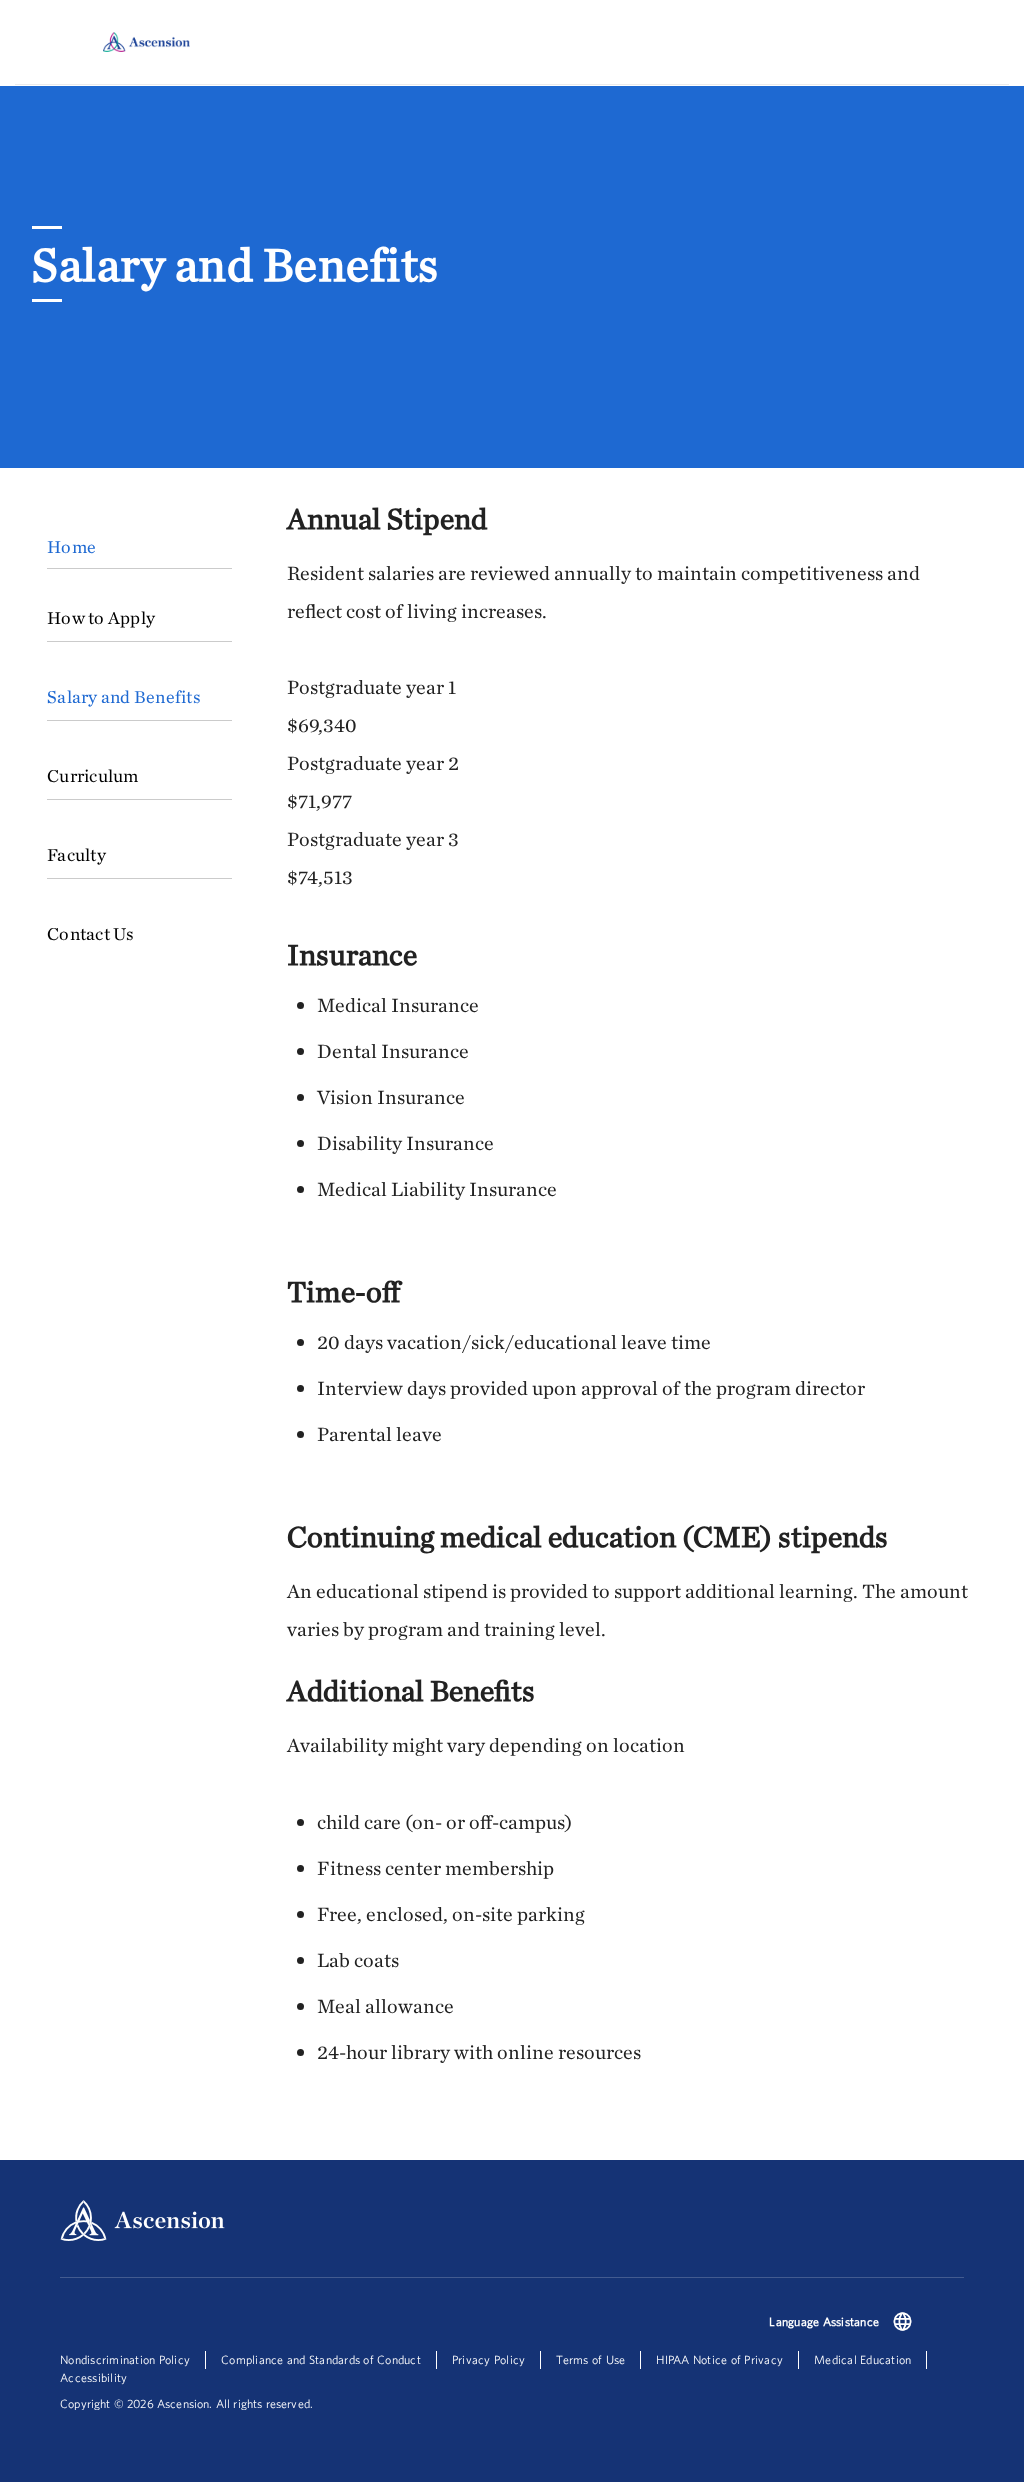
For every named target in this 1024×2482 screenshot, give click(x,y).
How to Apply (101, 617)
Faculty (76, 854)
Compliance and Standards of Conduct (321, 2359)
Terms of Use (590, 2359)
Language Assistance (824, 2321)
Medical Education (862, 2359)
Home (71, 546)
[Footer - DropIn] (902, 2323)
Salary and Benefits (124, 696)
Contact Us (91, 933)
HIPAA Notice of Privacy (719, 2359)
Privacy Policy (489, 2359)
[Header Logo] (146, 42)
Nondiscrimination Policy (125, 2359)
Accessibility (93, 2377)
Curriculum (93, 775)
